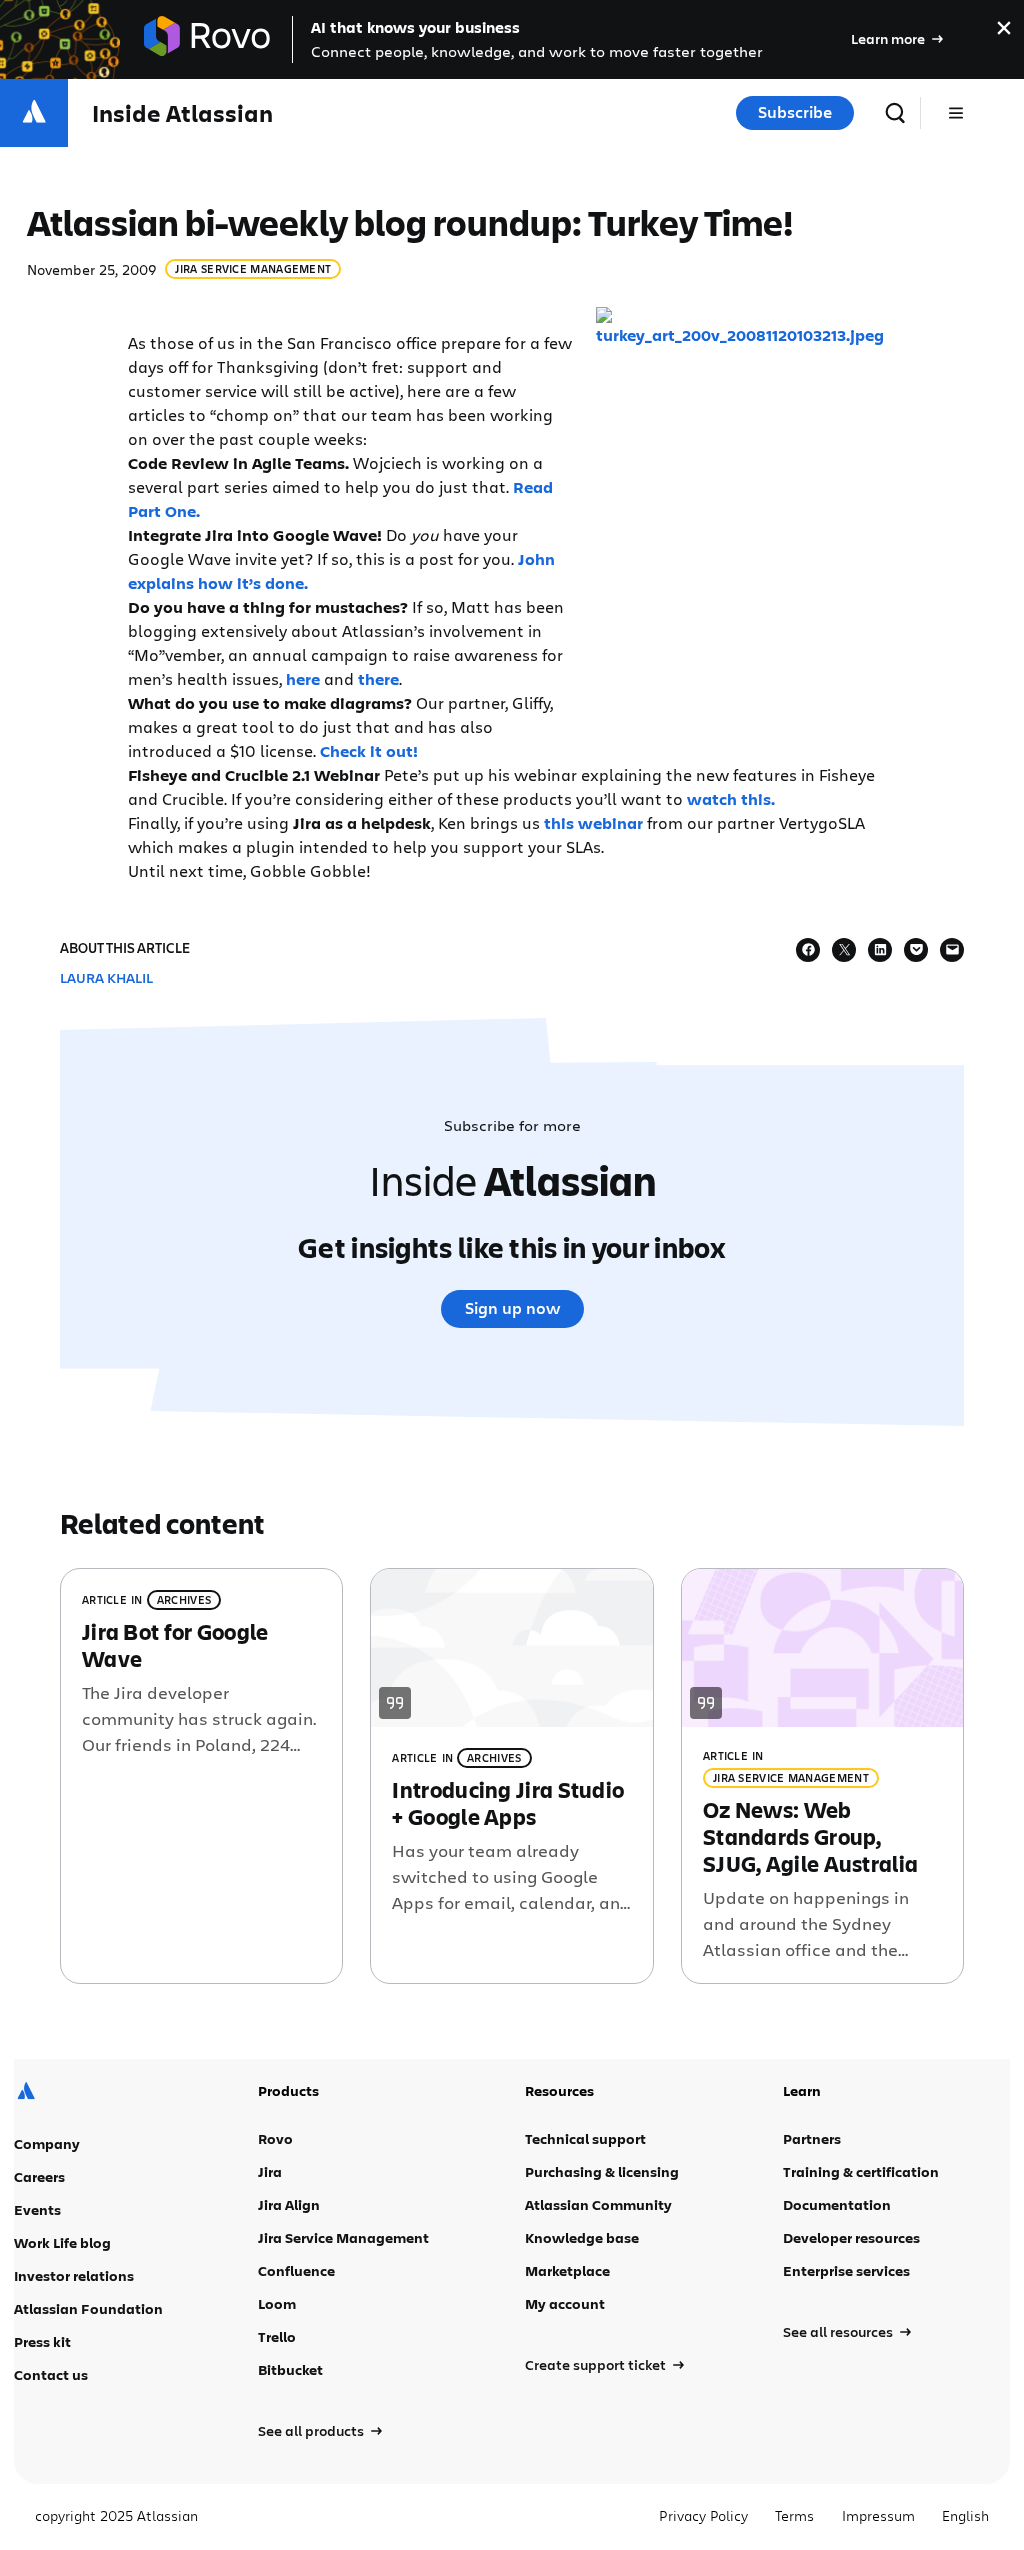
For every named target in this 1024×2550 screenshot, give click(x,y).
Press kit (42, 2341)
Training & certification (861, 2171)
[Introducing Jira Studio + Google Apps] (511, 1776)
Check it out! (369, 751)
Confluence (296, 2270)
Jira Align (289, 2204)
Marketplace (567, 2270)
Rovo (275, 2138)
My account (565, 2303)
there (378, 679)
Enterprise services (846, 2270)
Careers (39, 2176)
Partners (812, 2138)
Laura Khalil (106, 977)
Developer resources (851, 2237)
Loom (277, 2303)
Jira (270, 2171)
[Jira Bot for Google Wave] (201, 1776)
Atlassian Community (598, 2204)
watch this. (731, 799)
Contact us (51, 2374)
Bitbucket (290, 2369)
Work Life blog (62, 2242)
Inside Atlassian (182, 113)
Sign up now (512, 1308)
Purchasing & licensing (602, 2171)
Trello (277, 2336)
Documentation (837, 2204)
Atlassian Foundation (88, 2308)
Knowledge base (582, 2237)
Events (37, 2209)
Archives (184, 1599)
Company (47, 2143)
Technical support (585, 2138)
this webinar (593, 823)
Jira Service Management (253, 268)
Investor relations (74, 2275)
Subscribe (795, 112)
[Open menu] (956, 113)
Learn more (888, 38)
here (303, 679)
